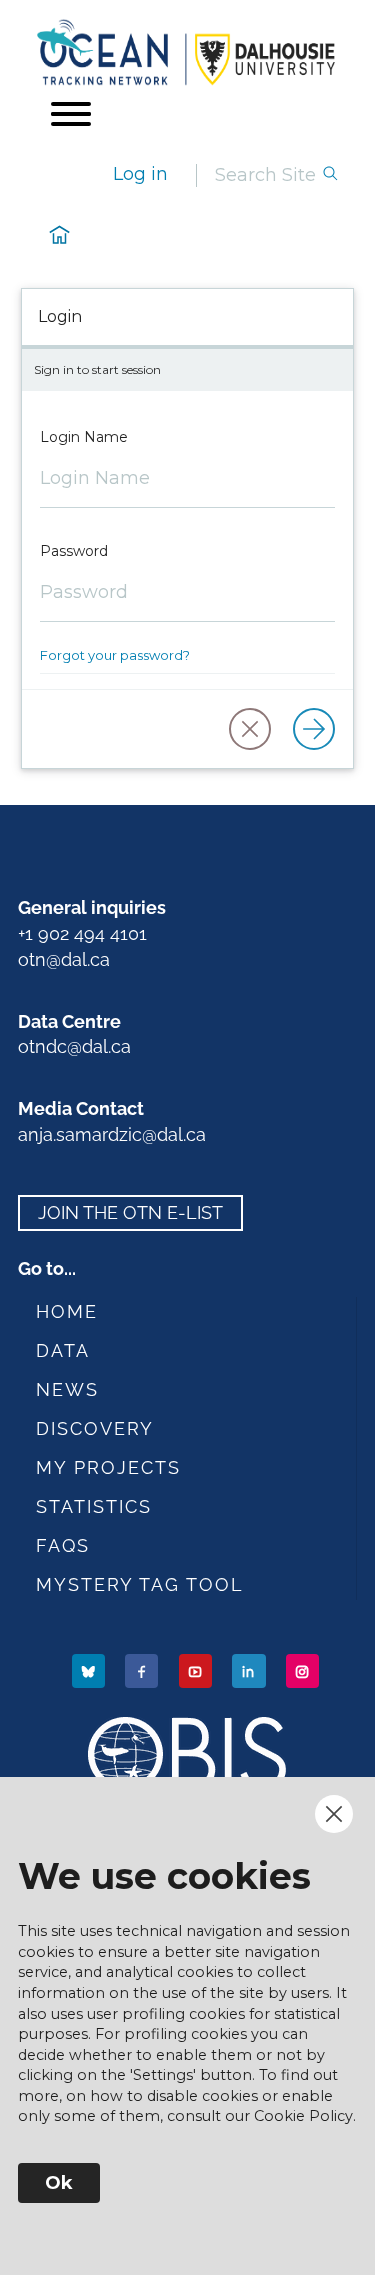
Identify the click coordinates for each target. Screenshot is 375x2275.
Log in (140, 174)
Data (63, 1350)
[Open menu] (71, 114)
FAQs (63, 1545)
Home (67, 1311)
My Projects (108, 1467)
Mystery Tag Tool (140, 1584)
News (67, 1389)
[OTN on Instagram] (304, 1670)
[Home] (187, 52)
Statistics (94, 1506)
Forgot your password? (115, 655)
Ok (59, 2183)
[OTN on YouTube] (197, 1670)
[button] (250, 729)
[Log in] (314, 729)
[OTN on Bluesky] (90, 1670)
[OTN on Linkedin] (250, 1670)
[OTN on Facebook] (143, 1670)
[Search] (330, 175)
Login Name (84, 437)
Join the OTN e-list (130, 1212)
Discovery (95, 1428)
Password (74, 551)
